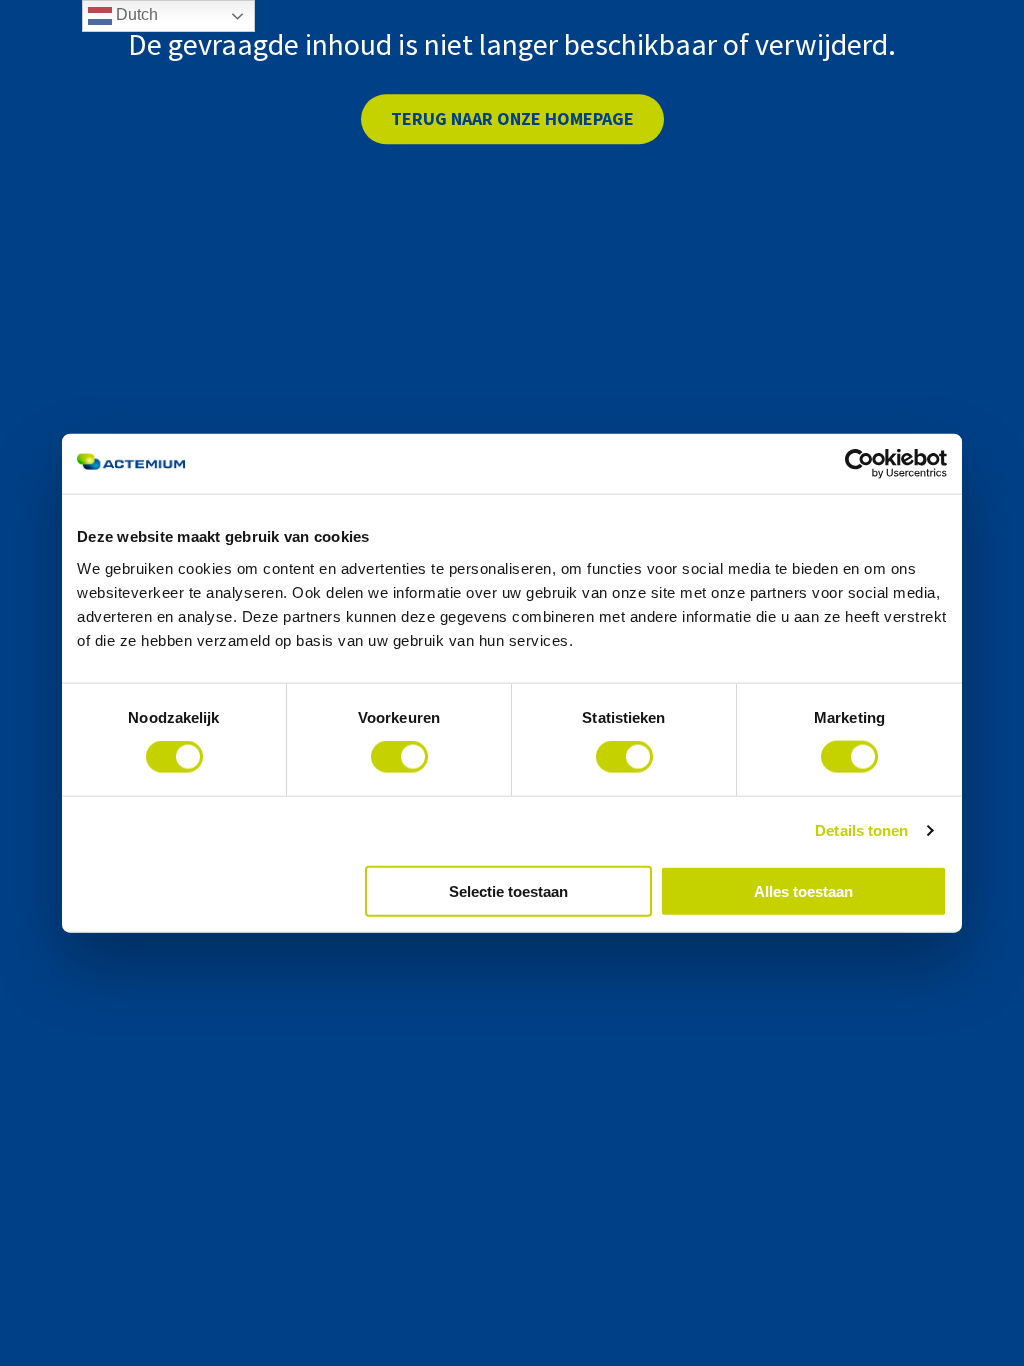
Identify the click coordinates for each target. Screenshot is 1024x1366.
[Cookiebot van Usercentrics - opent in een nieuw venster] (859, 464)
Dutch (135, 14)
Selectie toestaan (508, 890)
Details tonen (861, 830)
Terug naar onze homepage (512, 118)
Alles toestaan (803, 890)
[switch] (399, 757)
